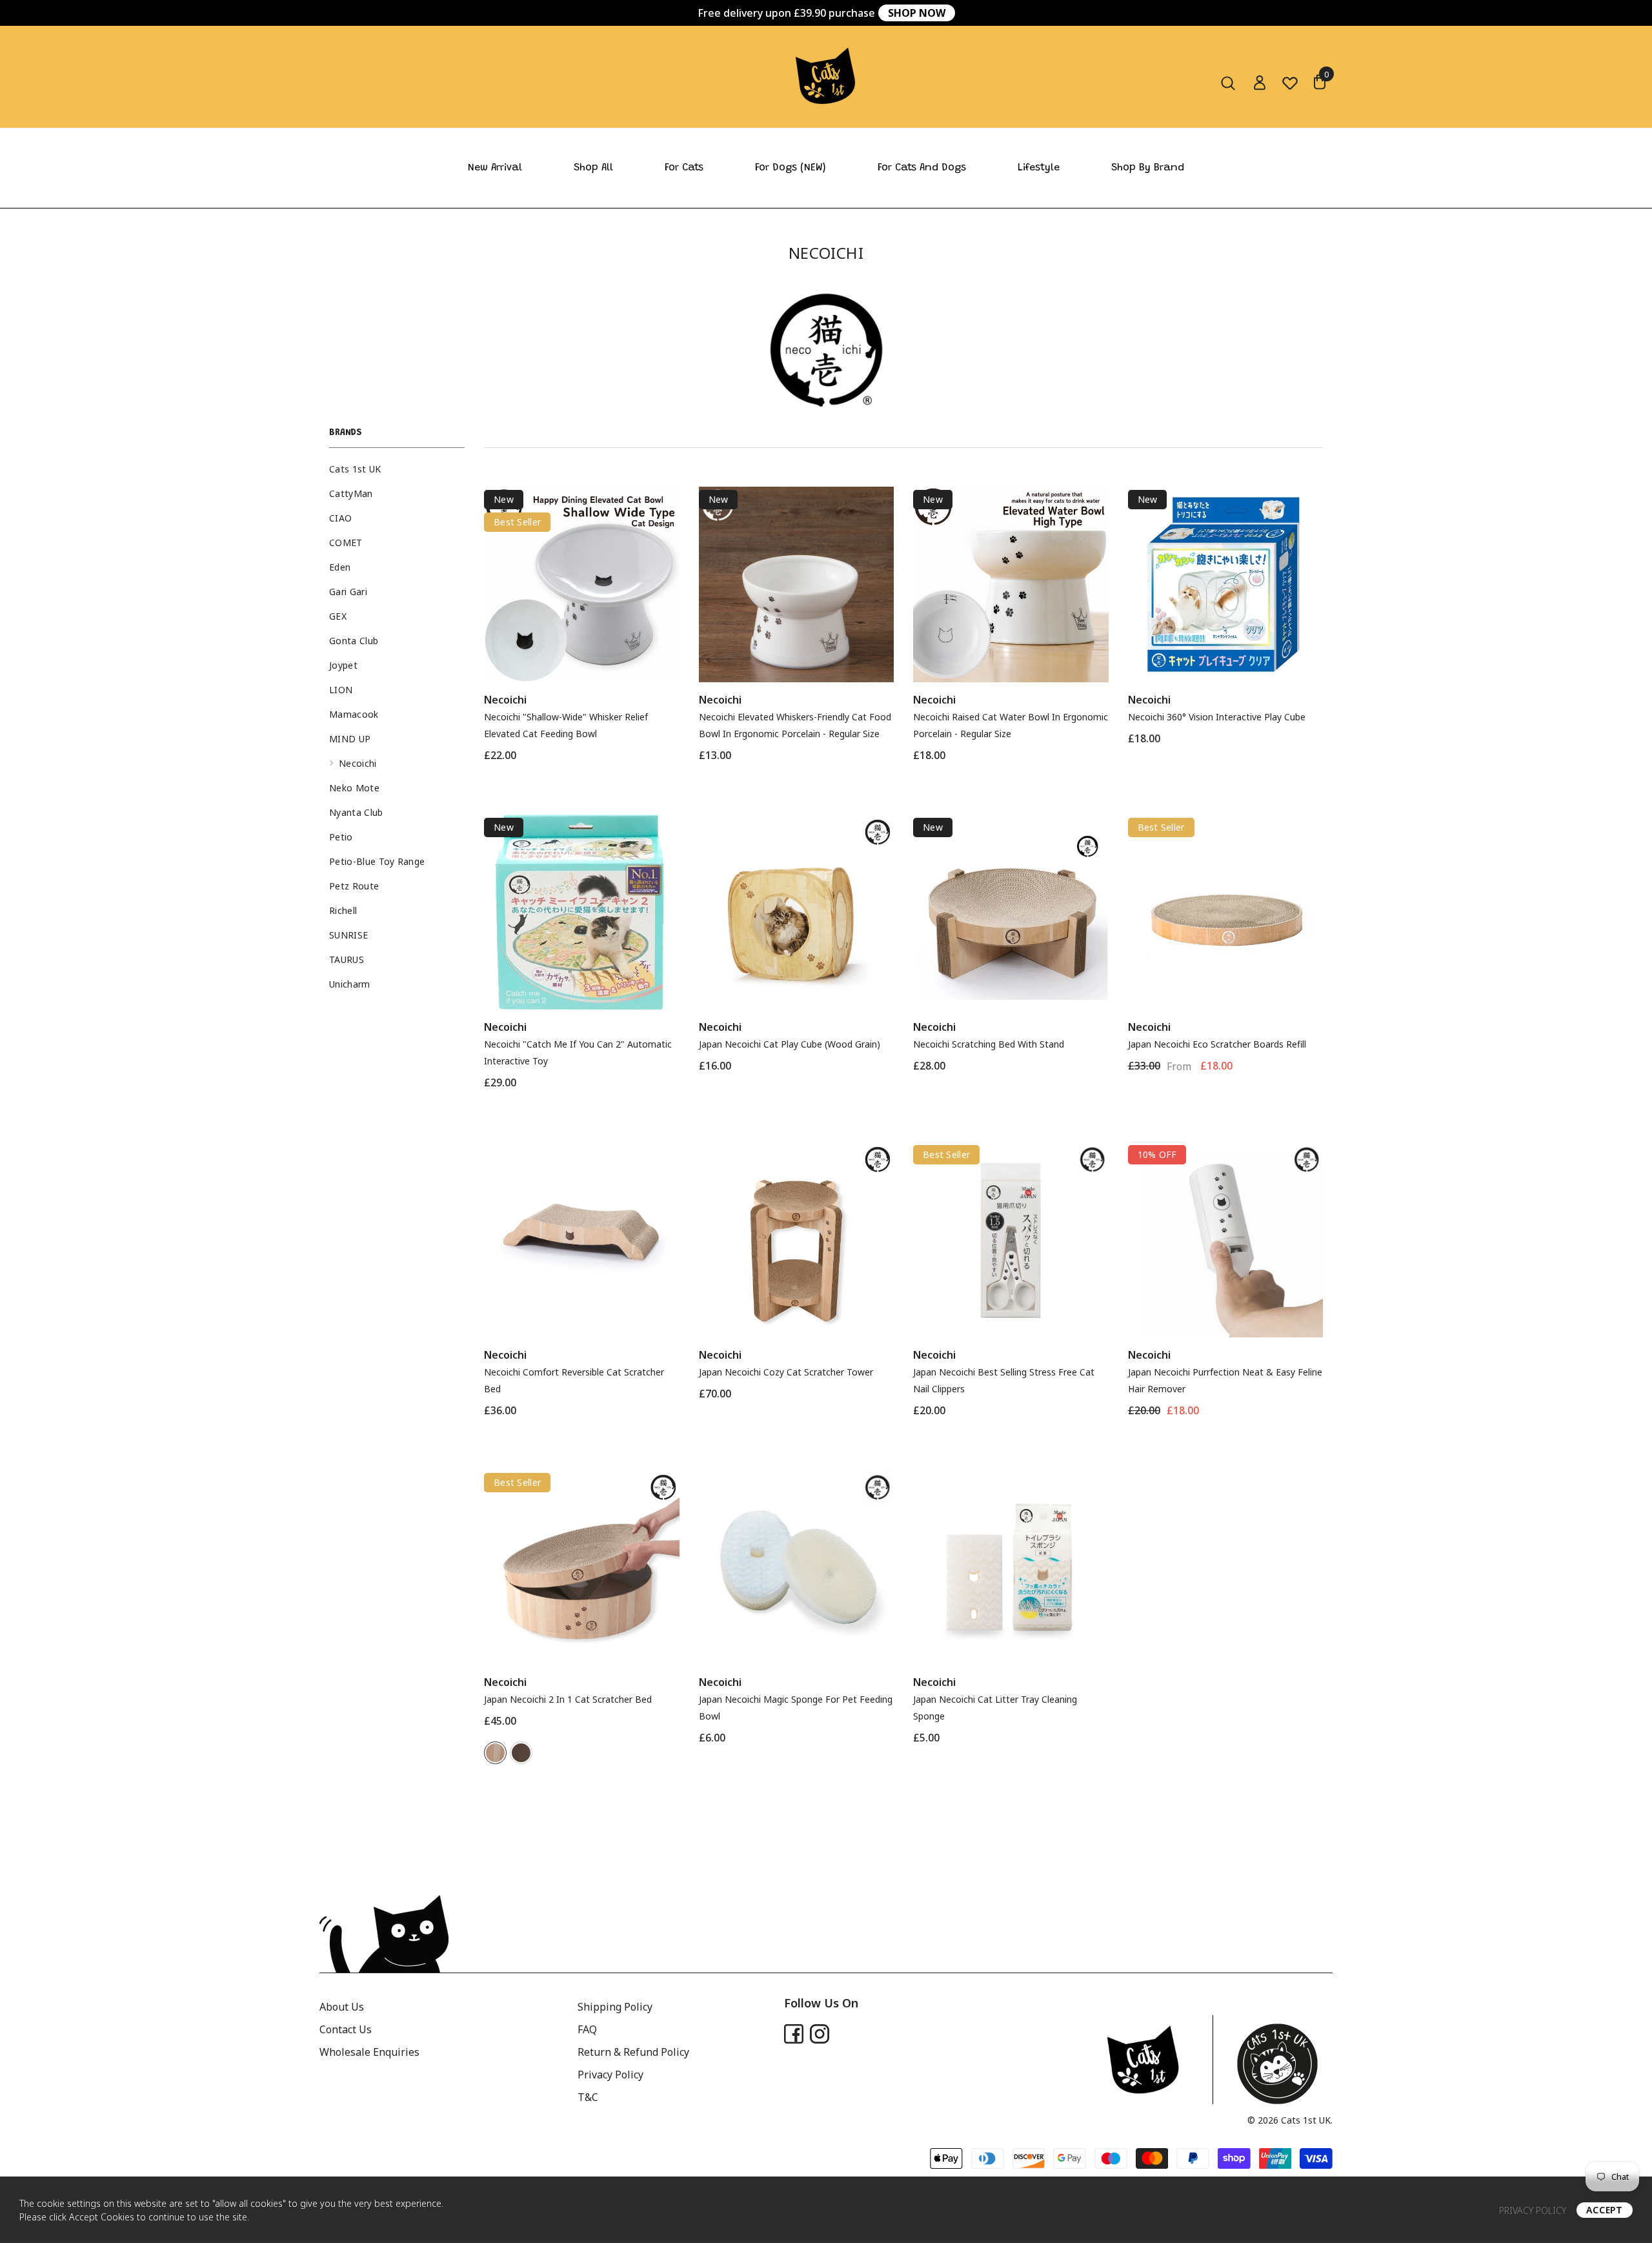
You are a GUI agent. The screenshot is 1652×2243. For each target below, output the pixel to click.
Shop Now (917, 13)
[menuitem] (397, 469)
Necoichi (505, 700)
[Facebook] (794, 2034)
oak (495, 1753)
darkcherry (521, 1753)
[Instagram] (820, 2034)
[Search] (1228, 83)
